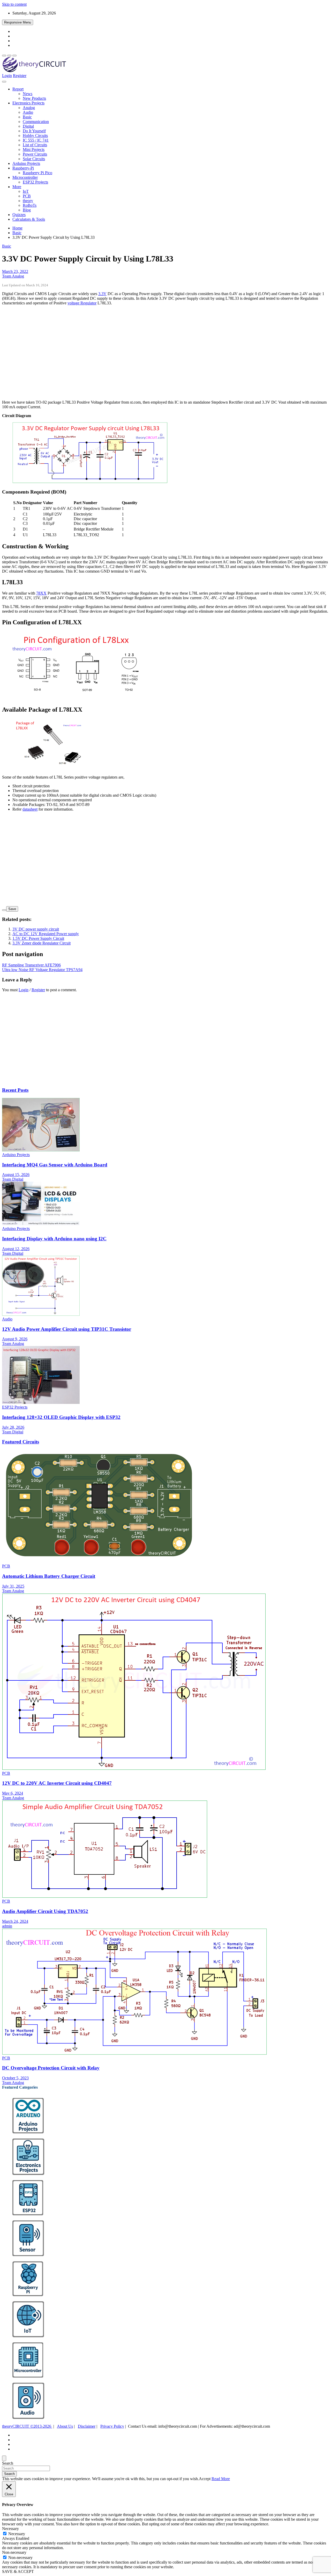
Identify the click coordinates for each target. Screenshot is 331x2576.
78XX (41, 593)
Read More (221, 2479)
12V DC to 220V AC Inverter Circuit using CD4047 (57, 1783)
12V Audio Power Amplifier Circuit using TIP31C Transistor (67, 1329)
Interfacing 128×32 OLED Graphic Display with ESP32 (61, 1417)
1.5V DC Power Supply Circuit (38, 938)
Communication (36, 122)
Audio (28, 112)
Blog (27, 210)
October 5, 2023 (15, 2078)
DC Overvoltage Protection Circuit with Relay (51, 2068)
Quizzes (19, 215)
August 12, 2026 (16, 1249)
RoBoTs (30, 205)
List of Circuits (35, 145)
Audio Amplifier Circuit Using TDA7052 (45, 1911)
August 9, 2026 (15, 1339)
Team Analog (13, 276)
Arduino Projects (26, 163)
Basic (27, 117)
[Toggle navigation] (4, 82)
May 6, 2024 (13, 1793)
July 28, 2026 (13, 1427)
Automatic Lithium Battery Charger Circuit (49, 1576)
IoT (26, 191)
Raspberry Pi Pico (37, 173)
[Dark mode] (9, 56)
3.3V (102, 294)
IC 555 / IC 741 (36, 140)
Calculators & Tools (29, 219)
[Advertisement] (157, 355)
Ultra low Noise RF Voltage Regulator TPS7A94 (42, 970)
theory (28, 201)
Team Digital (13, 1179)
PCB (27, 196)
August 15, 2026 (16, 1175)
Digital (28, 126)
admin (7, 1926)
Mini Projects (34, 149)
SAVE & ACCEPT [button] (18, 2571)
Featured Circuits (21, 1442)
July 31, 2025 (13, 1586)
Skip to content (14, 4)
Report (18, 89)
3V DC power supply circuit (36, 929)
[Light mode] (4, 56)
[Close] (4, 2458)
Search (8, 2463)
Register (20, 76)
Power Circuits (35, 154)
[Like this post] (4, 910)
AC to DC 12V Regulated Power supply (46, 934)
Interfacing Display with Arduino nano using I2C (54, 1239)
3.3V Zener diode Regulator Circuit (42, 943)
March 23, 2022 (15, 271)
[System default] (14, 56)
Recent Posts (15, 1090)
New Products (34, 98)
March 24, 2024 (15, 1921)
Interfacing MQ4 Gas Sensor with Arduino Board (55, 1165)
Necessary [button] (10, 2529)
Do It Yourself (34, 131)
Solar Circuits (34, 159)
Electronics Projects (28, 103)
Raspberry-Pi (23, 168)
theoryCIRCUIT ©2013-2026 (27, 2426)
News (28, 94)
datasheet (30, 809)
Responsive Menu (18, 22)
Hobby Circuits (35, 136)
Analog (29, 108)
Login (7, 76)
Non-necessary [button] (14, 2552)
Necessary (17, 2534)
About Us (65, 2426)
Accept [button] (205, 2479)
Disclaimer (87, 2426)
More (17, 187)
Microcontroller (25, 177)
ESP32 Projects (35, 182)
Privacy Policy (112, 2426)
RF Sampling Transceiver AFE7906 (31, 965)
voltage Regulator (82, 303)
